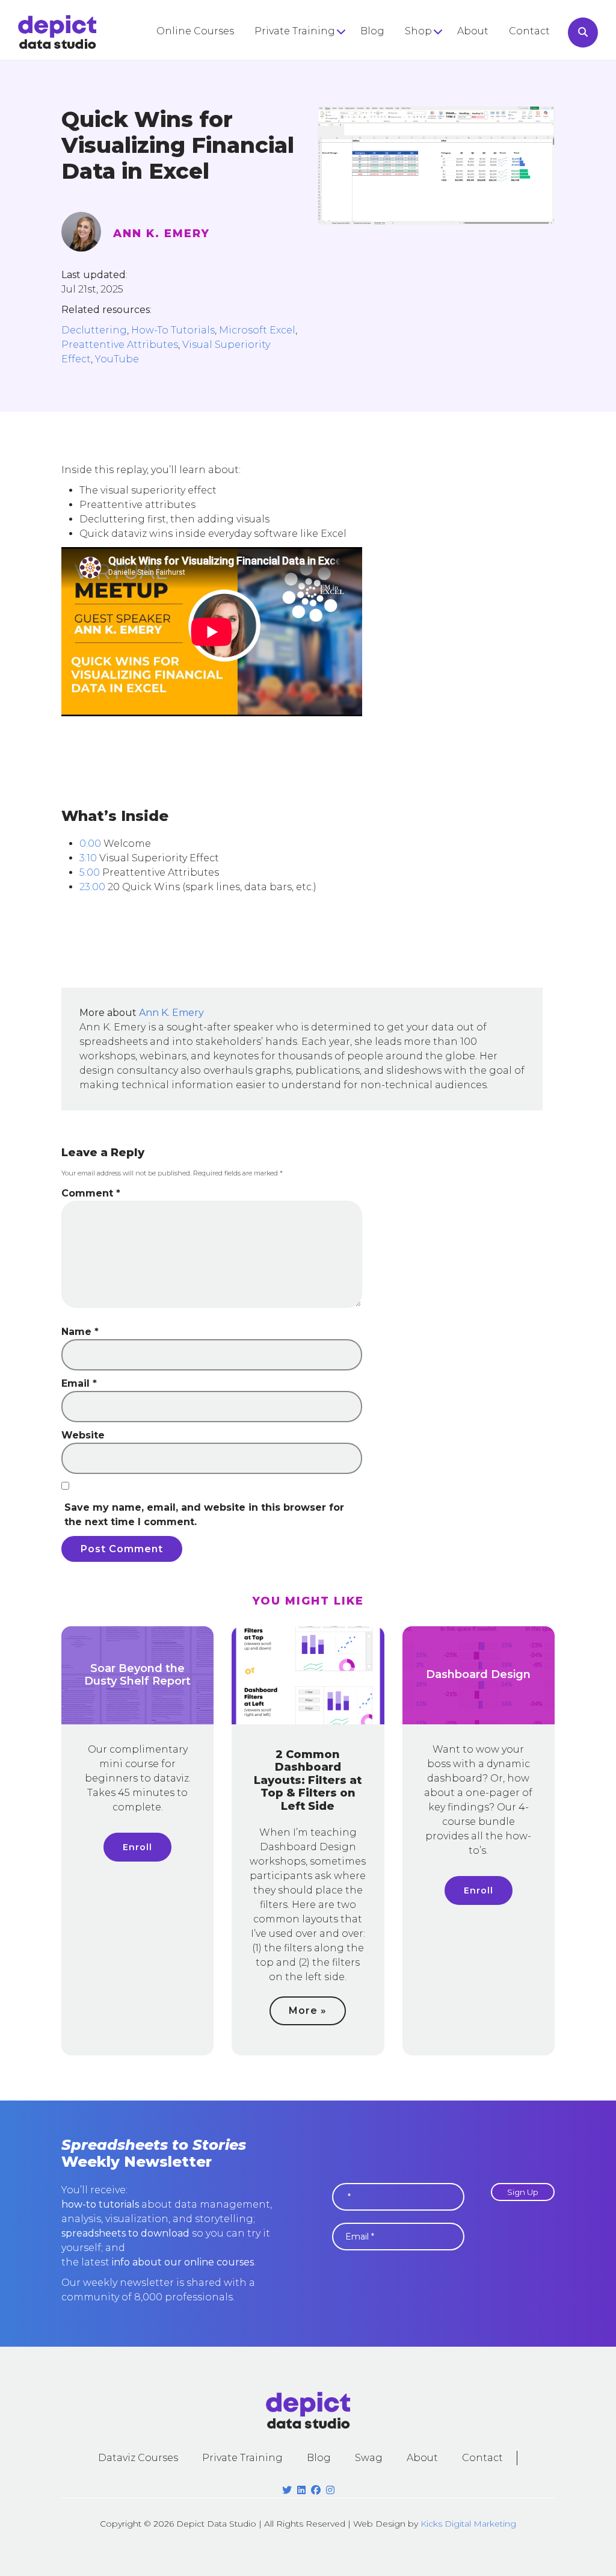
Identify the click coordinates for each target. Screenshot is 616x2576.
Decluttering (94, 330)
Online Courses (195, 31)
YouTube (117, 359)
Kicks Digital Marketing (468, 2524)
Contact (529, 31)
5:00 (90, 872)
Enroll (137, 1847)
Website (83, 1435)
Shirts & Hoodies (446, 55)
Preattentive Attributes (120, 345)
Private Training (295, 31)
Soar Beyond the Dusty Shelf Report (137, 1675)
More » (308, 2011)
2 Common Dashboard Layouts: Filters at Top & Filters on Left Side (308, 1780)
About (473, 31)
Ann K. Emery (162, 234)
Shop (418, 31)
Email (79, 1383)
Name (80, 1332)
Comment (91, 1193)
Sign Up (523, 2192)
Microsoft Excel (257, 330)
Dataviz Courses (138, 2458)
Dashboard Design (478, 1674)
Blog (372, 31)
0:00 (90, 844)
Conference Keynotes (309, 76)
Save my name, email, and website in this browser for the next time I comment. (204, 1515)
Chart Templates (447, 97)
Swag (369, 2458)
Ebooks (424, 76)
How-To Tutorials (173, 330)
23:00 (92, 887)
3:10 (88, 858)
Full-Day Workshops (305, 55)
